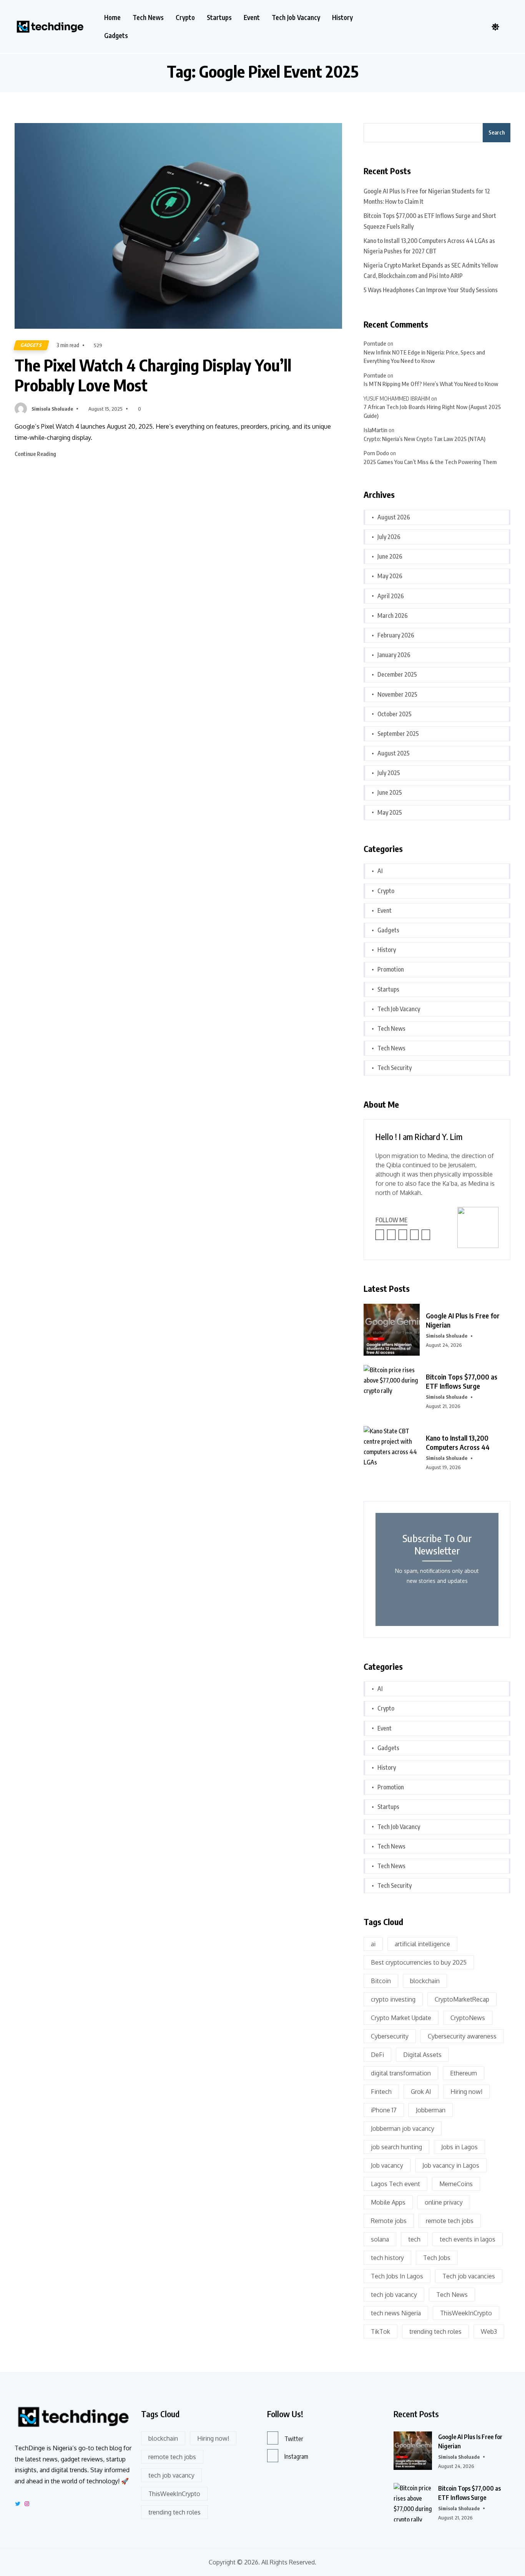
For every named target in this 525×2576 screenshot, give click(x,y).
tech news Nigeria (396, 2313)
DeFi (377, 2055)
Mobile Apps (388, 2202)
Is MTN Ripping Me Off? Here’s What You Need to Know (431, 384)
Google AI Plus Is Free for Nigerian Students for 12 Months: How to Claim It (427, 196)
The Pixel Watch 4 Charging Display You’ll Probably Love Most (153, 375)
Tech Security (395, 1068)
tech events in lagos (468, 2239)
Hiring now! (466, 2092)
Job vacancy (387, 2165)
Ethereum (464, 2073)
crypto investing (393, 1999)
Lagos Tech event (395, 2184)
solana (380, 2239)
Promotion (391, 969)
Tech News (148, 17)
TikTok (380, 2331)
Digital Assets (422, 2055)
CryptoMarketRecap (462, 1999)
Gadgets (116, 36)
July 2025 (389, 773)
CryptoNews (468, 2018)
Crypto (185, 17)
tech (414, 2239)
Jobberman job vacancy (403, 2128)
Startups (219, 17)
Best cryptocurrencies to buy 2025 (419, 1962)
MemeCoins (456, 2184)
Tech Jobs (437, 2258)
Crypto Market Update (401, 2018)
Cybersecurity (390, 2036)
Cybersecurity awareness (462, 2036)
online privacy (444, 2202)
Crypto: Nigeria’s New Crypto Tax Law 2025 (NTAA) (424, 439)
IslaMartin (375, 430)
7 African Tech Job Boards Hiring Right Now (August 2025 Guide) (432, 411)
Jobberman (431, 2110)
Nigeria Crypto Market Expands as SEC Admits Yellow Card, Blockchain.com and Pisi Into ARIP (431, 270)
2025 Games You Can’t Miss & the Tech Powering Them (430, 462)
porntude (375, 343)
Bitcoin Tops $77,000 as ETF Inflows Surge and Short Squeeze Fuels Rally (430, 221)
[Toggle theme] (495, 27)
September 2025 (398, 734)
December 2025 (397, 674)
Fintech (381, 2092)
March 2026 (393, 616)
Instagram (296, 2456)
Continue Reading (36, 454)
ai (373, 1944)
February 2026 (396, 635)
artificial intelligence (422, 1944)
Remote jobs (389, 2221)
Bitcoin (381, 1981)
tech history (387, 2258)
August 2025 (394, 753)
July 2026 (389, 537)
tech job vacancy (394, 2295)
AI (380, 871)
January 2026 (394, 655)
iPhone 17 (384, 2110)
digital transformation (401, 2073)
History (342, 17)
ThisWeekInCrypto (466, 2313)
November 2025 (397, 694)
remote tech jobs (450, 2221)
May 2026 (390, 576)
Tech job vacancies (469, 2276)
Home (112, 17)
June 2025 (390, 792)
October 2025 (395, 714)
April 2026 (391, 596)
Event (252, 17)
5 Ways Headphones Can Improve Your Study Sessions (431, 290)
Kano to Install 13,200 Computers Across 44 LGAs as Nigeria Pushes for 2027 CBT (429, 246)
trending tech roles (435, 2331)
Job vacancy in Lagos (451, 2165)
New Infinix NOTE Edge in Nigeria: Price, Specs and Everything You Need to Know (424, 357)
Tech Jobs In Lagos (397, 2276)
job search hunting (396, 2147)
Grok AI (421, 2092)
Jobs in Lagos (459, 2147)
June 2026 (390, 556)
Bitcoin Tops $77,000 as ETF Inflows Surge (462, 1381)
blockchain (425, 1981)
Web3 (489, 2331)
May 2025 (390, 812)
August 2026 (394, 517)
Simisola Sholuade (52, 409)
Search (497, 132)
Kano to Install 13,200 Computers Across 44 (458, 1442)
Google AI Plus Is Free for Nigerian (463, 1320)
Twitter (294, 2439)
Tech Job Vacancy (296, 17)
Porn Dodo (376, 453)
